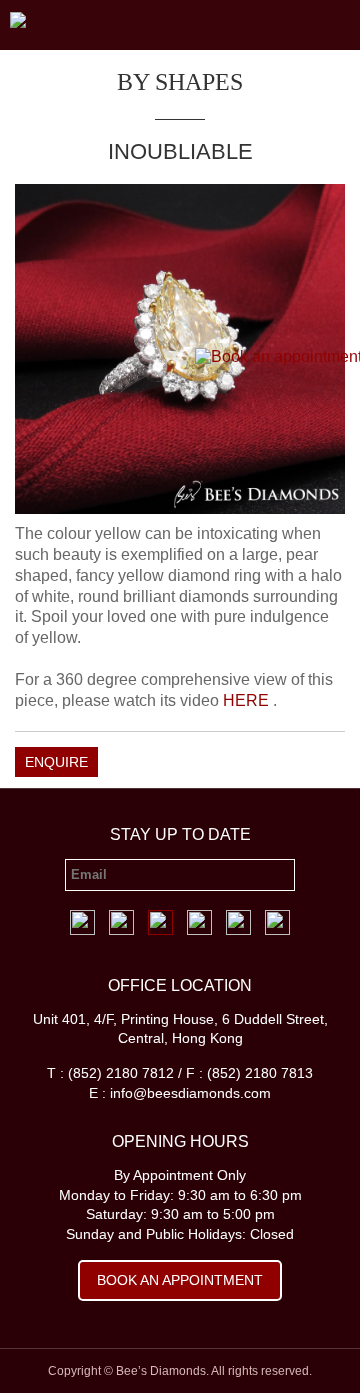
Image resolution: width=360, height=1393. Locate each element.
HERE (248, 700)
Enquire (56, 762)
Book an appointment (180, 1280)
